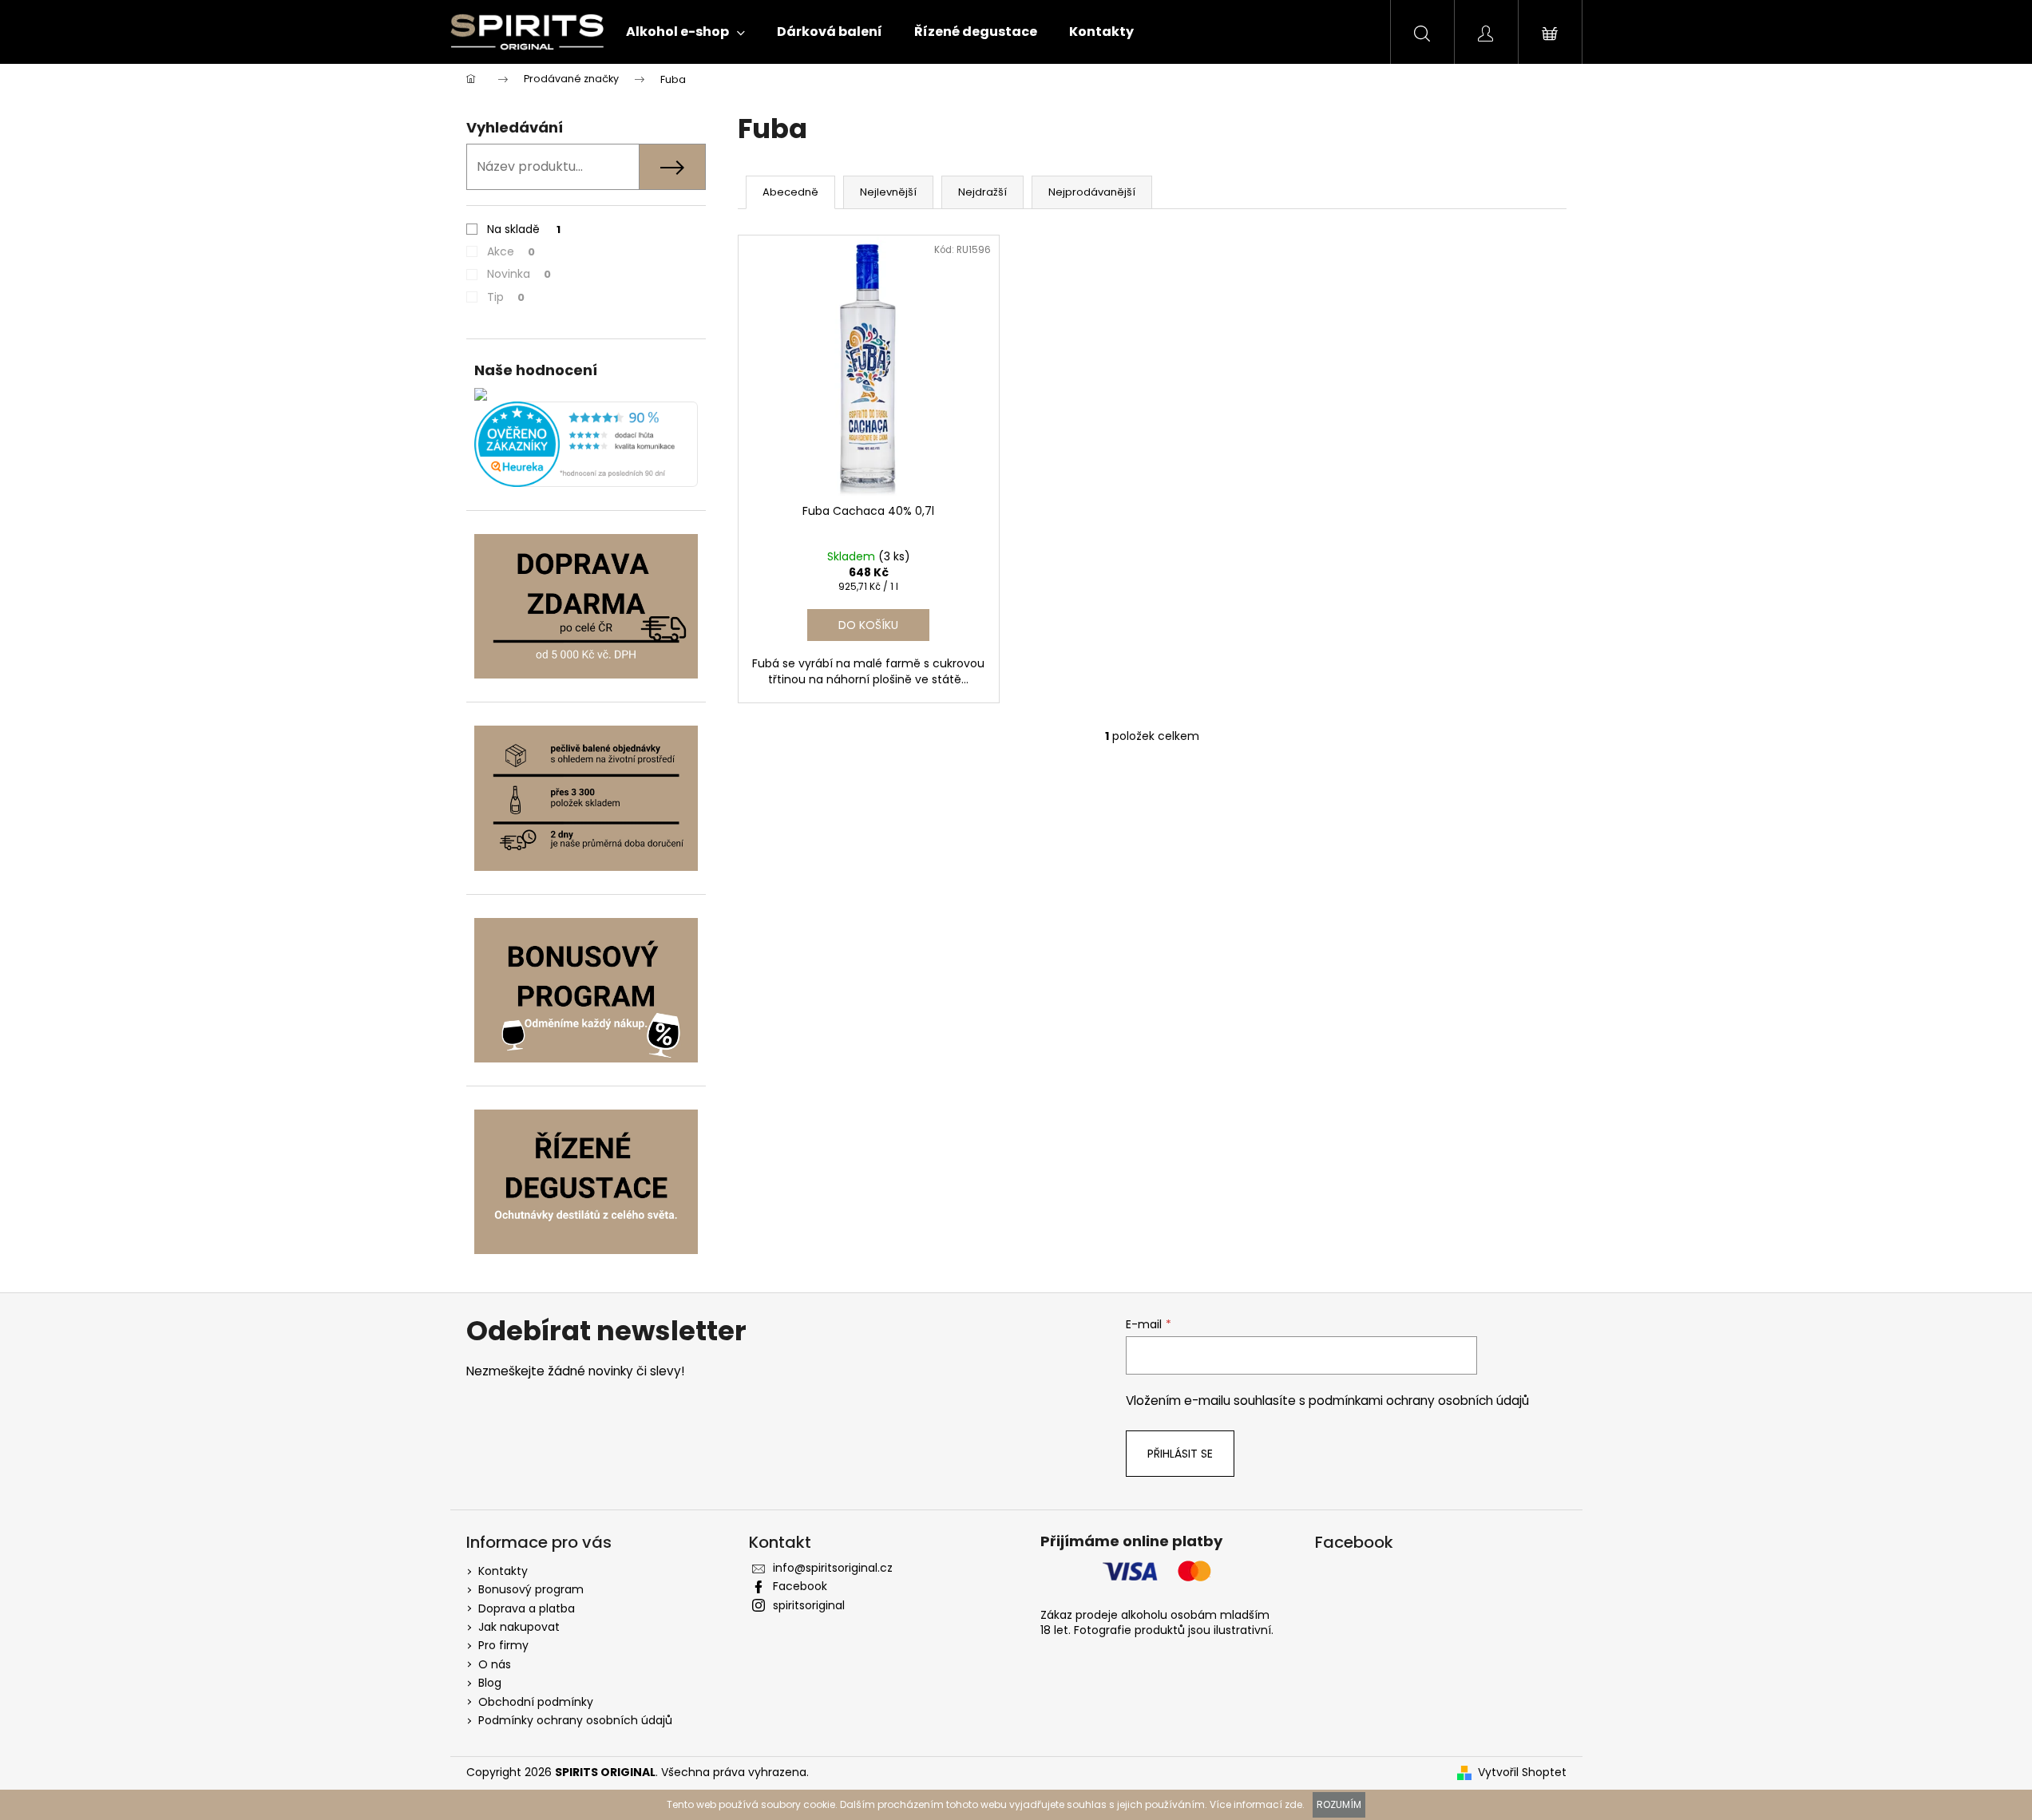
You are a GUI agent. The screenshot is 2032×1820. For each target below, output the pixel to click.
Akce (511, 251)
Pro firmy (503, 1645)
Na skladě (524, 229)
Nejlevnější (888, 192)
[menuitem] (685, 32)
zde (1293, 1804)
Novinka (519, 274)
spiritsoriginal (809, 1605)
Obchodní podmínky (536, 1702)
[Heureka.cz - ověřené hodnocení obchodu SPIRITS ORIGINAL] (586, 444)
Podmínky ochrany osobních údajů (575, 1720)
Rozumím (1339, 1804)
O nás (495, 1664)
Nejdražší (982, 192)
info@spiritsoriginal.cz (833, 1568)
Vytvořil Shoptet (1522, 1773)
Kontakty (503, 1571)
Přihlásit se (1180, 1454)
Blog (490, 1683)
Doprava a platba (527, 1608)
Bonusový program (531, 1589)
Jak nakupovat (519, 1627)
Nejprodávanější (1092, 192)
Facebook (800, 1586)
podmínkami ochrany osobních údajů (1419, 1401)
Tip (506, 297)
